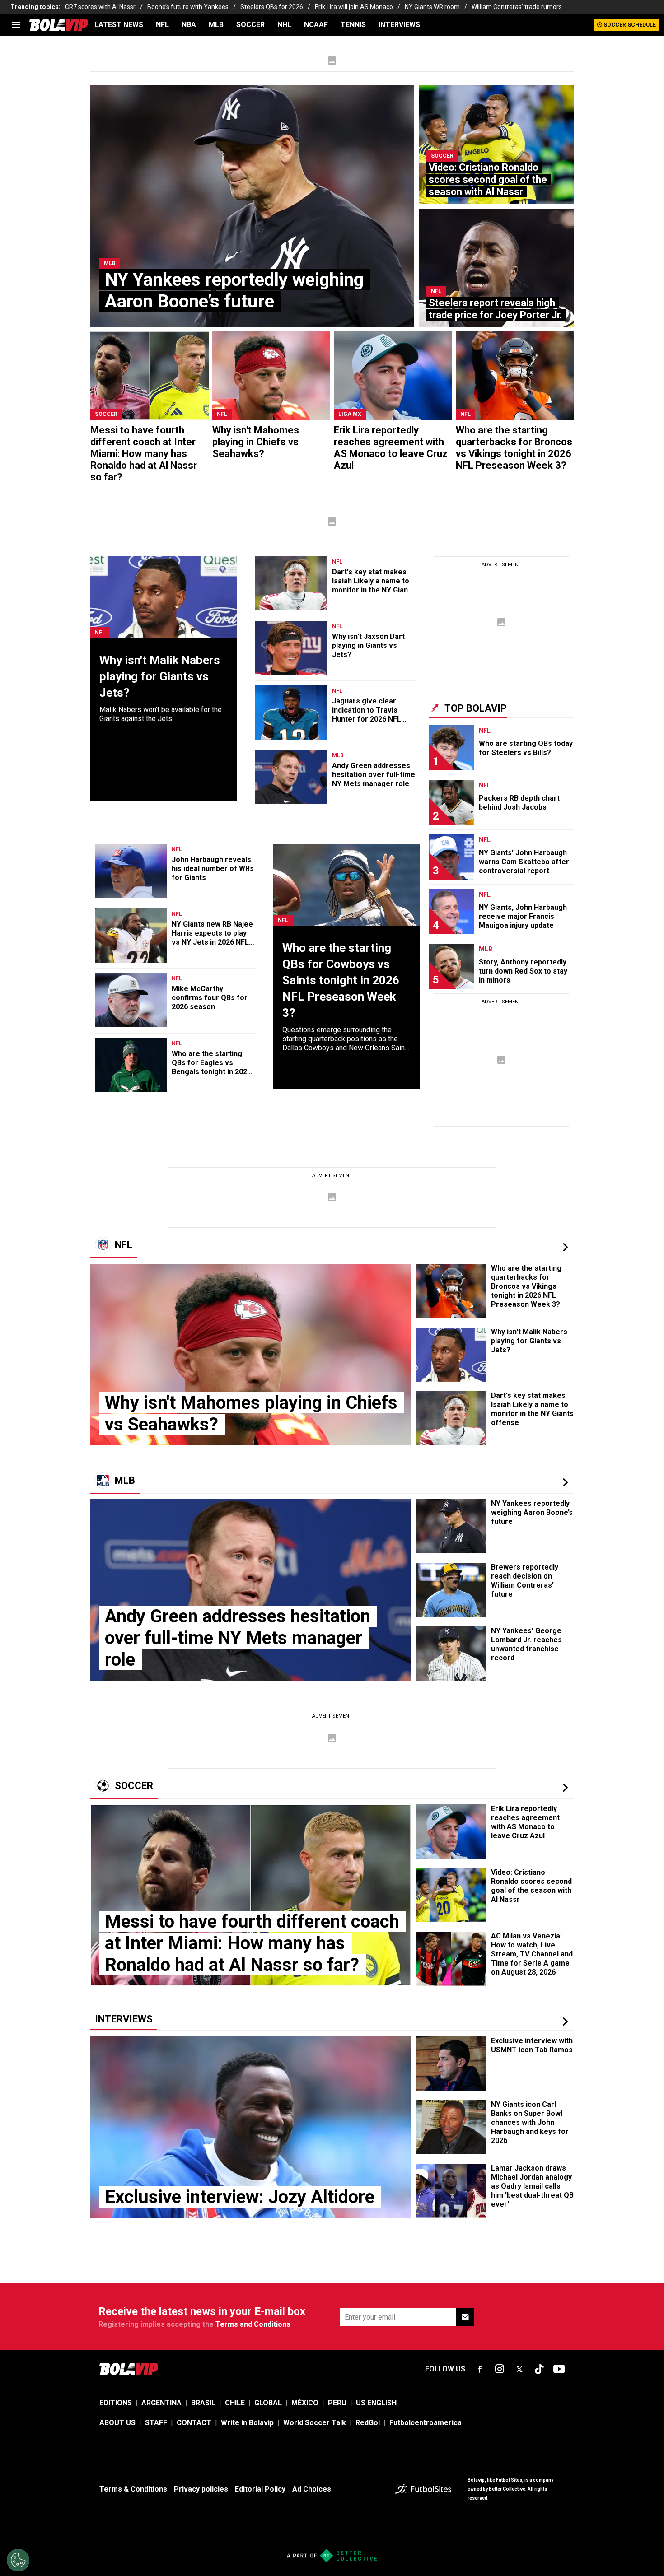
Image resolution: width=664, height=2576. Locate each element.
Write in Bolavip (247, 2423)
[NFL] (565, 1247)
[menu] (16, 25)
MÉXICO (305, 2403)
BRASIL (203, 2403)
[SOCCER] (565, 1788)
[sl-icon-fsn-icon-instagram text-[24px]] (500, 2369)
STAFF (156, 2423)
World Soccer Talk (315, 2423)
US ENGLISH (376, 2403)
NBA (189, 25)
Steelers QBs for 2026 (272, 7)
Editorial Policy (260, 2489)
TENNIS (353, 25)
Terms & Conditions (133, 2489)
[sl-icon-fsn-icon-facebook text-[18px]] (480, 2369)
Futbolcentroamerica (426, 2423)
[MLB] (565, 1482)
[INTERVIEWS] (565, 2022)
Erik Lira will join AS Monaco (354, 7)
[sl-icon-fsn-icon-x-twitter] (519, 2369)
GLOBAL (268, 2403)
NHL (284, 25)
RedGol (368, 2423)
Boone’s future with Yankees (188, 7)
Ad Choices (312, 2489)
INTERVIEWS (399, 25)
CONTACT (194, 2423)
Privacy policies (201, 2489)
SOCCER (250, 25)
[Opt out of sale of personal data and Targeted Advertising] (18, 2560)
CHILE (235, 2403)
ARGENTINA (161, 2403)
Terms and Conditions (253, 2324)
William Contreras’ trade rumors (517, 7)
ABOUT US (117, 2423)
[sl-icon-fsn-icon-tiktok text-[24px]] (539, 2369)
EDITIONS (116, 2403)
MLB (216, 25)
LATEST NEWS (119, 25)
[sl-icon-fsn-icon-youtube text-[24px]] (559, 2369)
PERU (337, 2403)
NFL (162, 25)
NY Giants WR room (432, 7)
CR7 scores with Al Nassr (100, 7)
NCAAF (316, 25)
